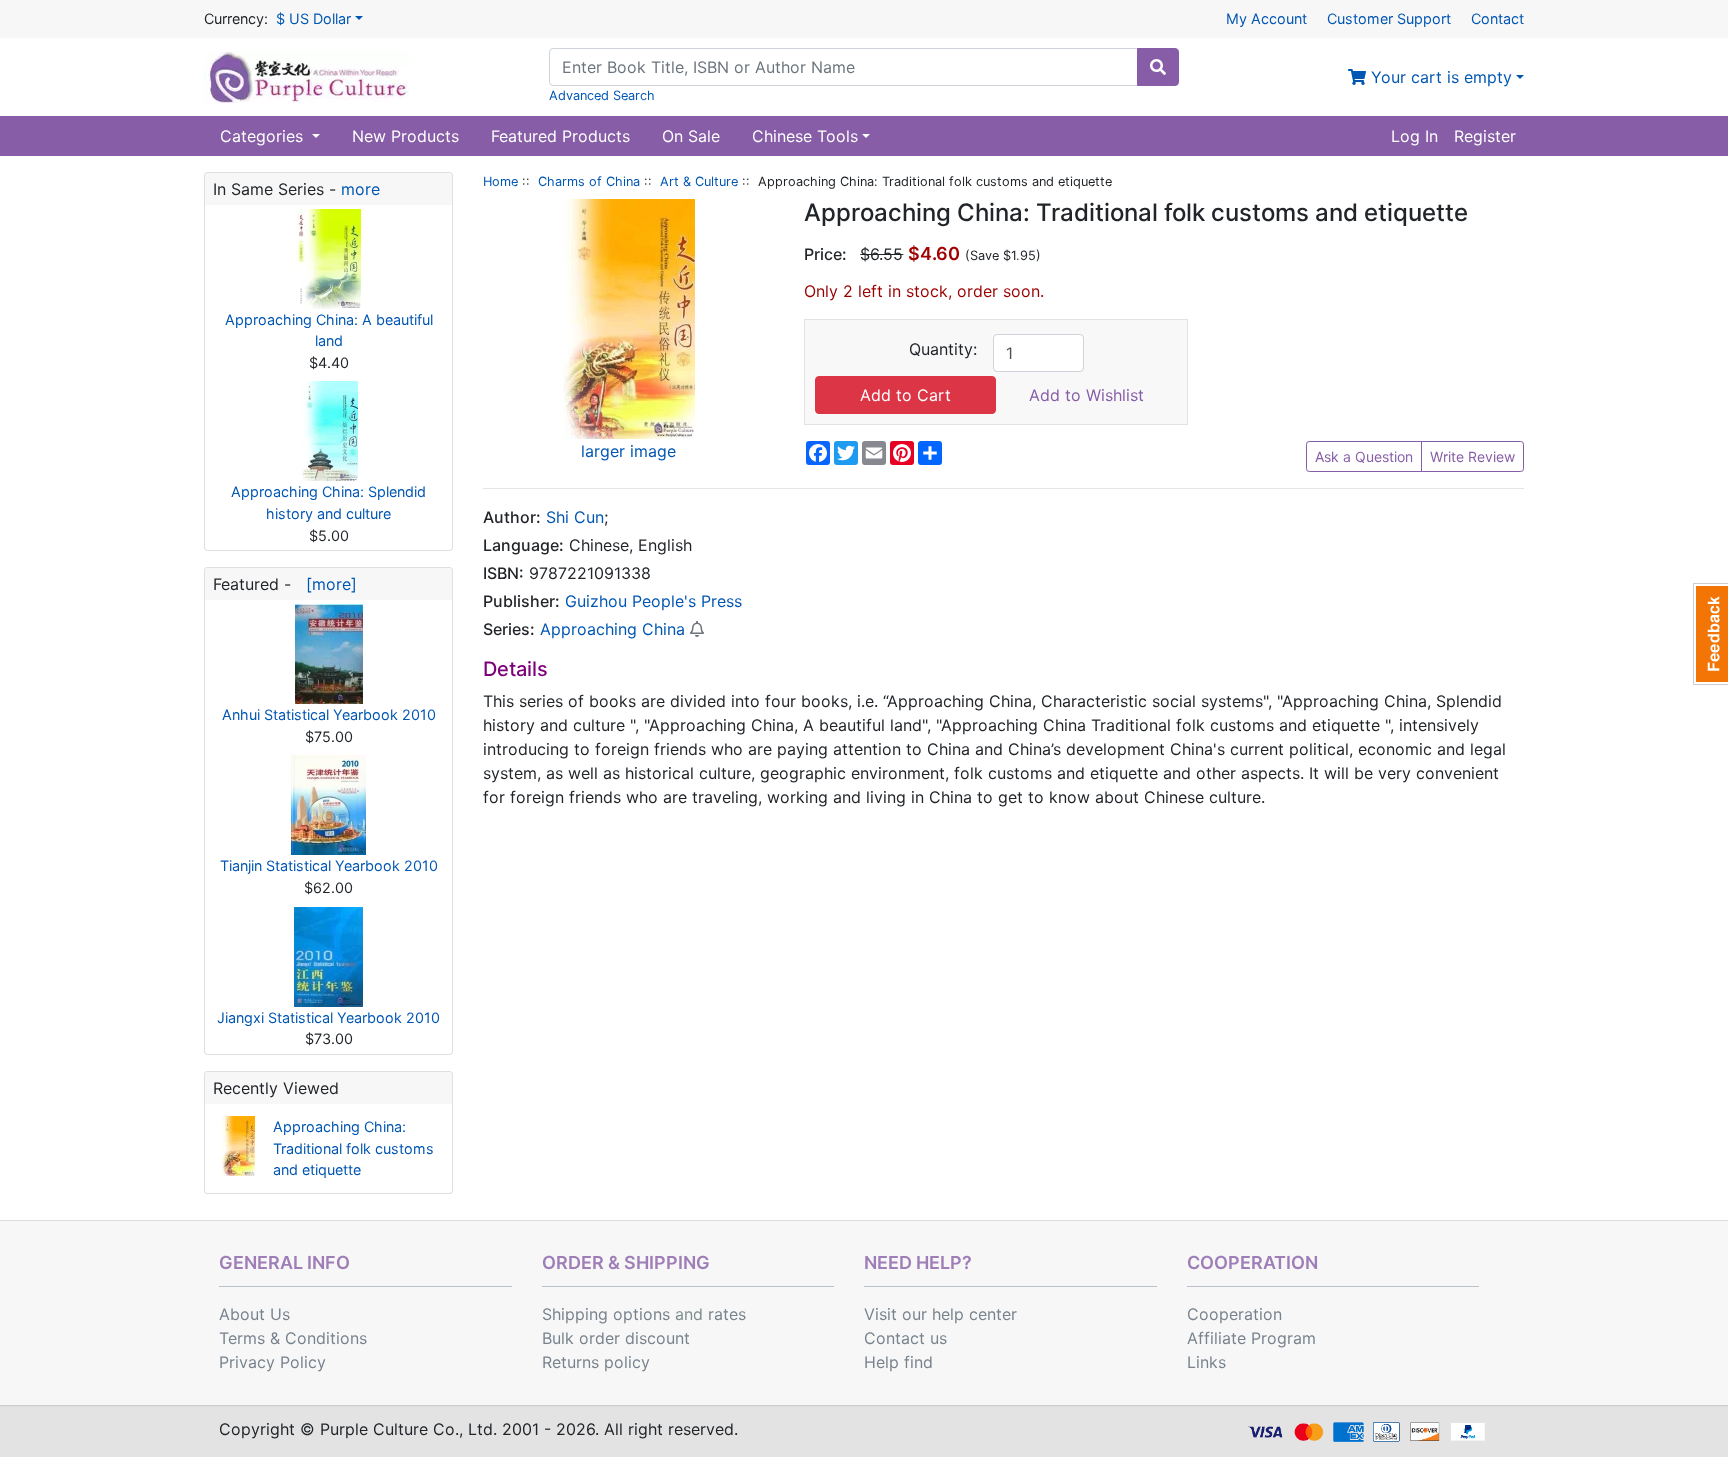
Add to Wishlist (1086, 395)
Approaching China (612, 629)
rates (727, 1314)
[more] (326, 584)
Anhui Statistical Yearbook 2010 (329, 714)
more (360, 189)
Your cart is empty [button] (1439, 77)
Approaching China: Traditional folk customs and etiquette (353, 1148)
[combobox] (843, 67)
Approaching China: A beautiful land (329, 330)
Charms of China (589, 181)
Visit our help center (940, 1314)
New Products (405, 136)
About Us (254, 1314)
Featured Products (560, 136)
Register (1485, 136)
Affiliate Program (1251, 1338)
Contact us (905, 1338)
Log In (1414, 136)
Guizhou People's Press (653, 601)
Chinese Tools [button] (805, 136)
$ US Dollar (313, 18)
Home (500, 181)
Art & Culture (699, 181)
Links (1206, 1362)
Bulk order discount (616, 1338)
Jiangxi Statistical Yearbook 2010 (328, 1017)
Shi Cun (575, 517)
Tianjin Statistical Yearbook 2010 (329, 865)
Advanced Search (602, 95)
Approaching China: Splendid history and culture (328, 502)
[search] (1158, 67)
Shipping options (606, 1314)
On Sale (691, 136)
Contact (1497, 18)
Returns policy (596, 1362)
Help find (898, 1362)
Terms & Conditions (293, 1338)
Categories (264, 136)
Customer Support (1389, 18)
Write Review (1472, 456)
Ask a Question (1364, 456)
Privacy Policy (272, 1362)
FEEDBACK (1710, 634)
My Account (1266, 18)
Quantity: (943, 349)
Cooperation (1234, 1314)
